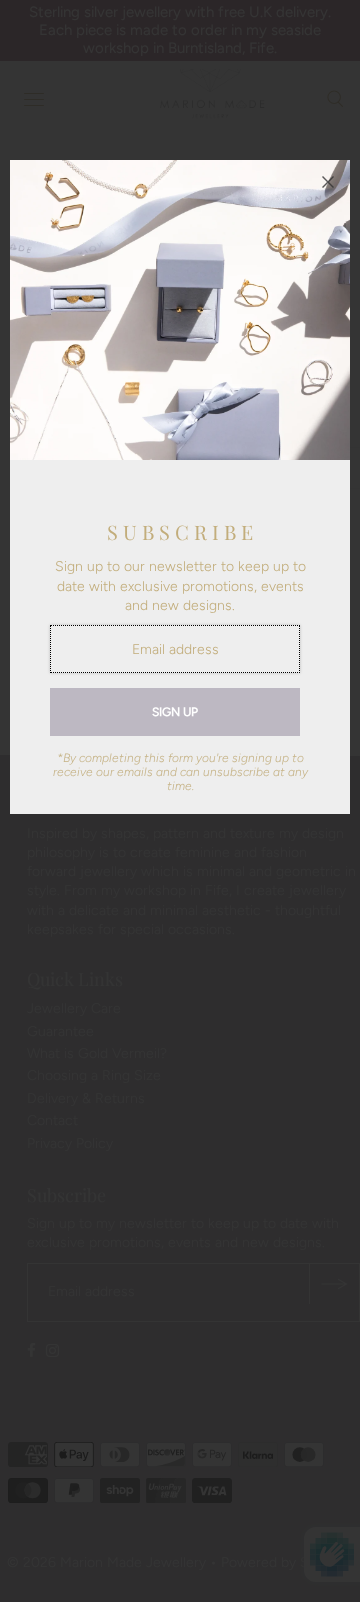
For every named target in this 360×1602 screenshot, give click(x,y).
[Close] (328, 182)
